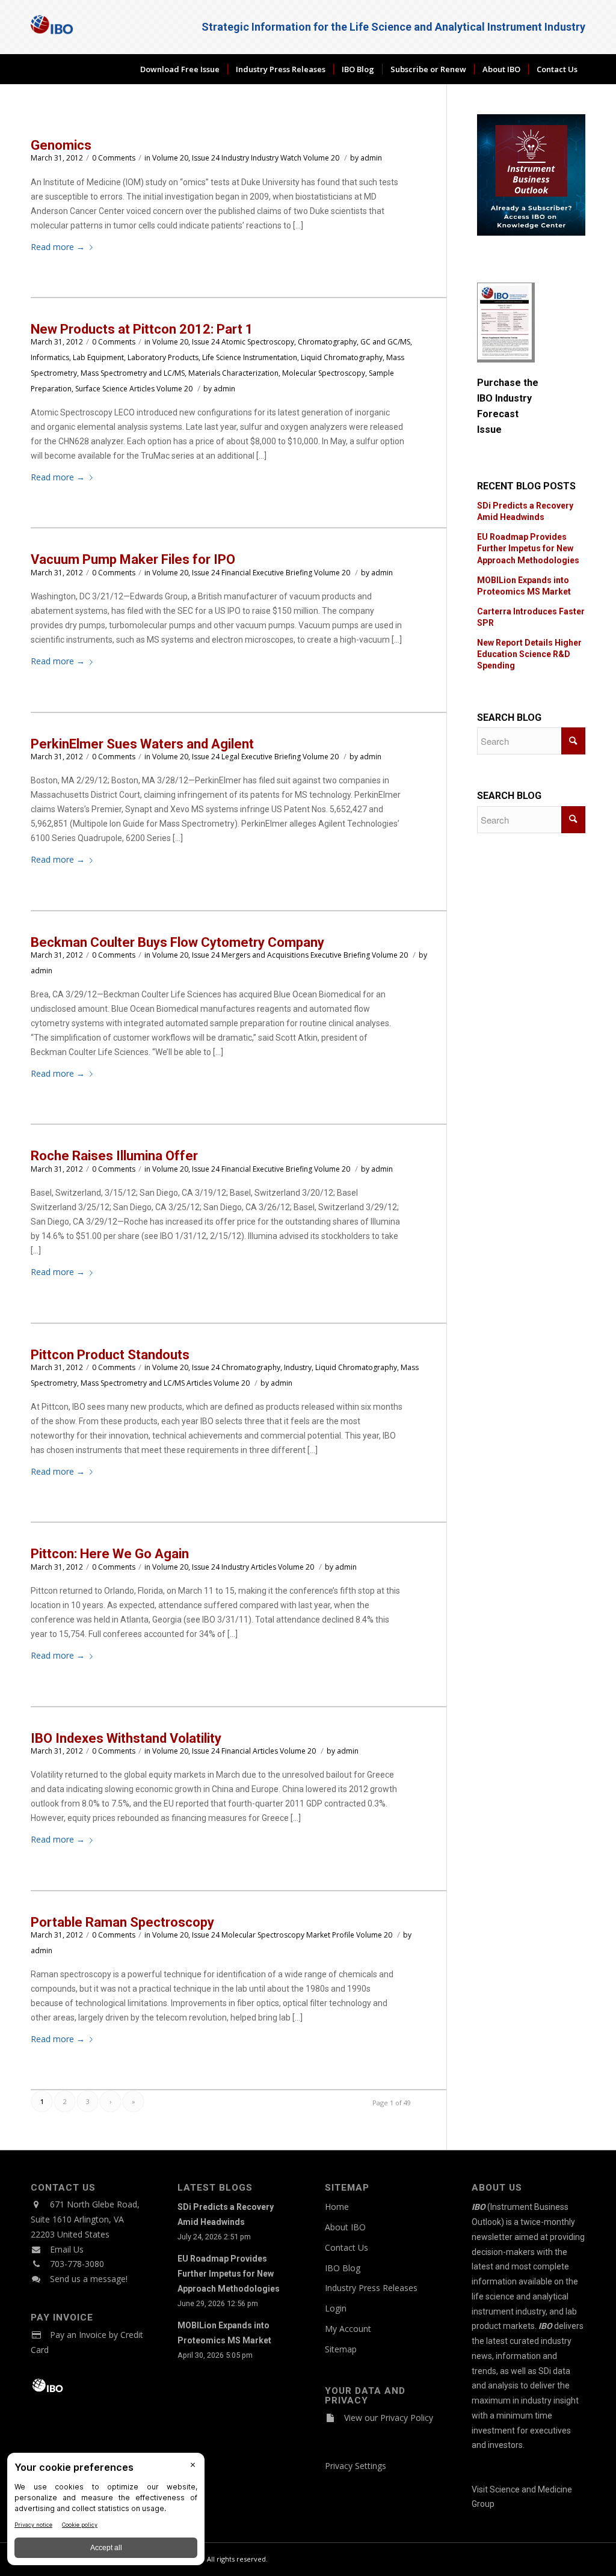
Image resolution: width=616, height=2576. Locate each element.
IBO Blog (343, 2268)
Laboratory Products (163, 357)
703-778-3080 (77, 2264)
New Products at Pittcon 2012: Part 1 (142, 329)
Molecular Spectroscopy (324, 373)
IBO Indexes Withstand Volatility (126, 1738)
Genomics (61, 145)
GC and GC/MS (385, 342)
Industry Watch (276, 158)
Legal (230, 757)
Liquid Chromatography (342, 357)
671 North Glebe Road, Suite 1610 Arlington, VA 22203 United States (85, 2219)
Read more (58, 247)
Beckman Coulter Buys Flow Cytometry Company (177, 942)
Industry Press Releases (371, 2288)
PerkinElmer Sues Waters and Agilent (142, 744)
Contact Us (346, 2247)
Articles (142, 389)
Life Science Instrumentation (250, 357)
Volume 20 (321, 158)
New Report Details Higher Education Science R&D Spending (529, 654)
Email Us (67, 2249)
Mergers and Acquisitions (265, 955)
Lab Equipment (98, 357)
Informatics (50, 357)
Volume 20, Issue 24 (186, 158)
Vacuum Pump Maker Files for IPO (133, 559)
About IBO (345, 2227)
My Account (348, 2329)
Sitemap (341, 2349)
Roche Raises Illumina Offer (114, 1156)
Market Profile (330, 1935)
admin (371, 158)
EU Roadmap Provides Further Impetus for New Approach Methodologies (528, 548)
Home (337, 2207)
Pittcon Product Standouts (110, 1355)
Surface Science (101, 389)
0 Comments (114, 158)
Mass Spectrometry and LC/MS (133, 373)
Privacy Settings (356, 2466)
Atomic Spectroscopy (258, 342)
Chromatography (327, 342)
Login (336, 2308)
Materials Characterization (233, 373)
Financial (236, 573)
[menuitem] (180, 69)
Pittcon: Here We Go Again (110, 1554)
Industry (235, 158)
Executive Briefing (282, 573)
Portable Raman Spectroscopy (122, 1922)
